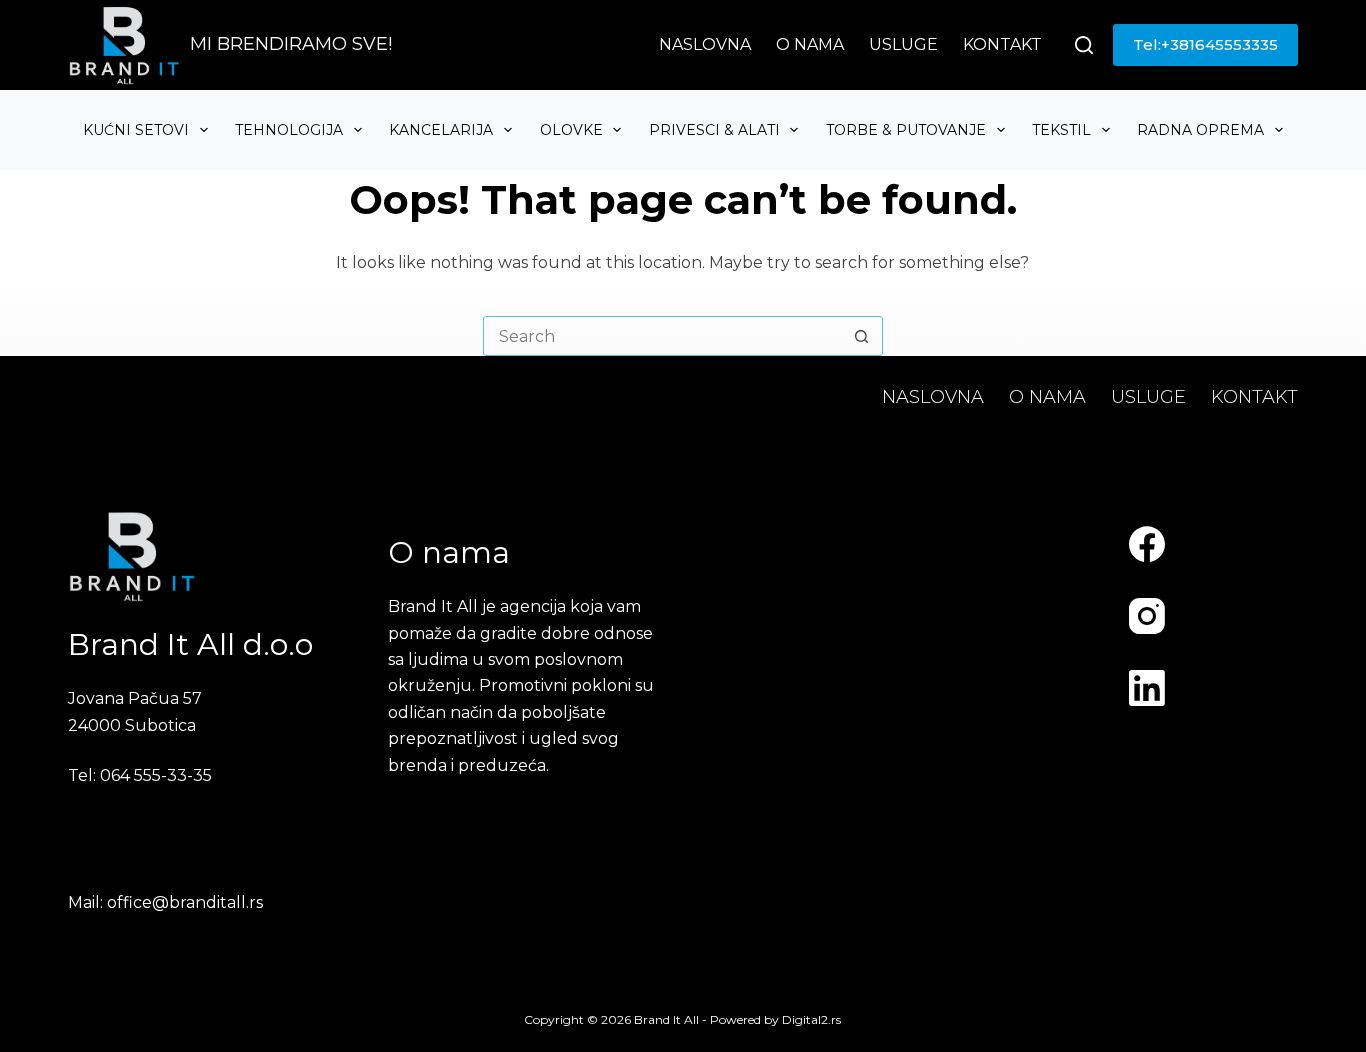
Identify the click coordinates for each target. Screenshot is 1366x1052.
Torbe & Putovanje (906, 130)
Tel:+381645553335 (1205, 44)
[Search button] (862, 336)
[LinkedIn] (1147, 688)
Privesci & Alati (714, 130)
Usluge (903, 44)
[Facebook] (1147, 544)
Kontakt (1002, 44)
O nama (810, 44)
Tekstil (1061, 130)
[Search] (1084, 45)
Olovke (571, 130)
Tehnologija (289, 130)
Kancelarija (441, 130)
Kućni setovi (136, 130)
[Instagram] (1147, 616)
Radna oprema (1200, 130)
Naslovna (705, 44)
